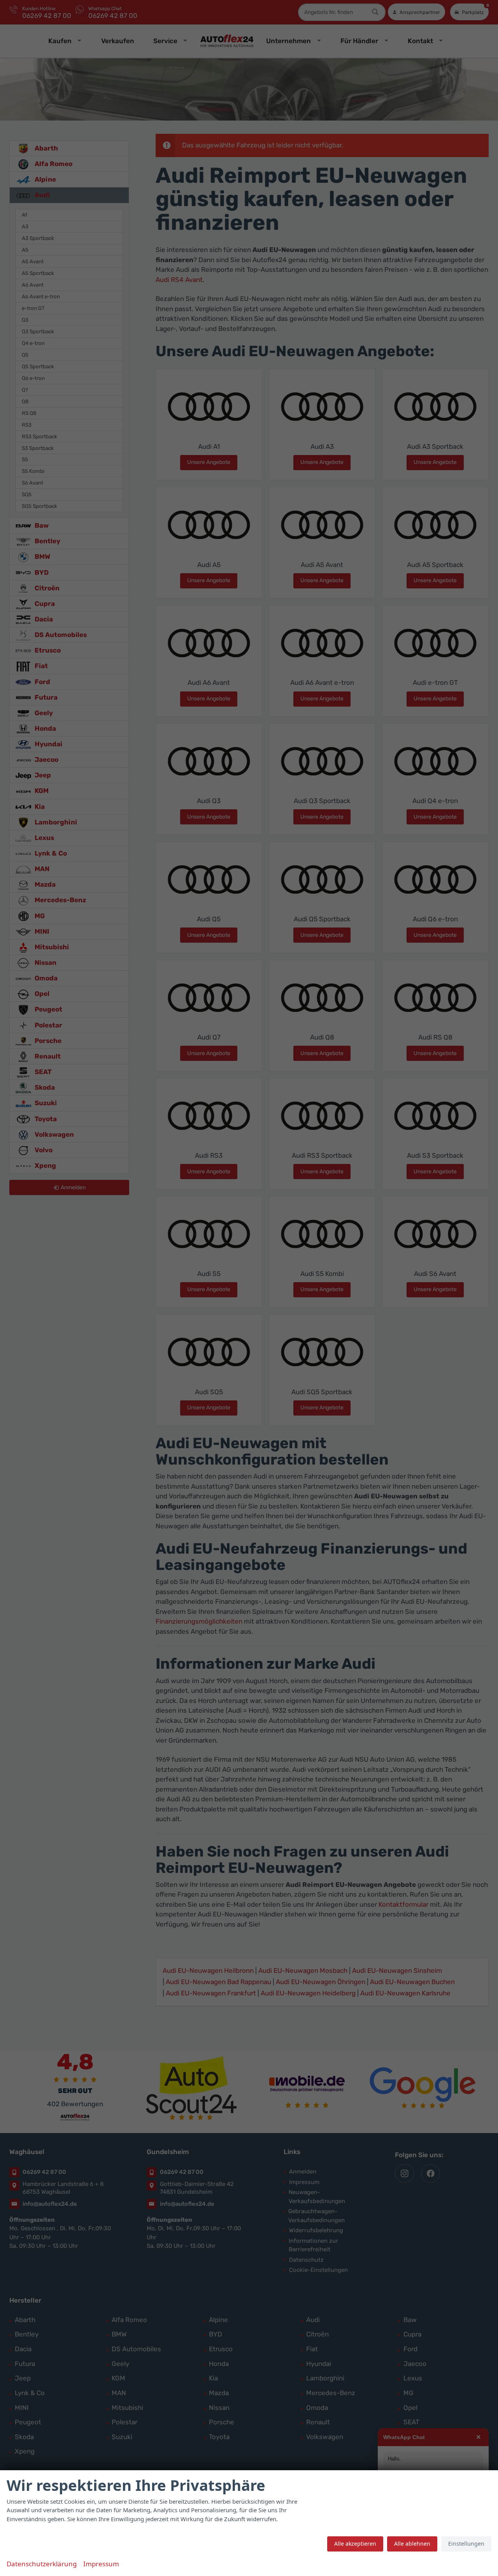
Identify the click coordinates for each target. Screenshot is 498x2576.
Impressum (101, 2564)
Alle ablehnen (412, 2544)
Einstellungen (466, 2544)
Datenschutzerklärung (42, 2564)
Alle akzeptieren (355, 2544)
